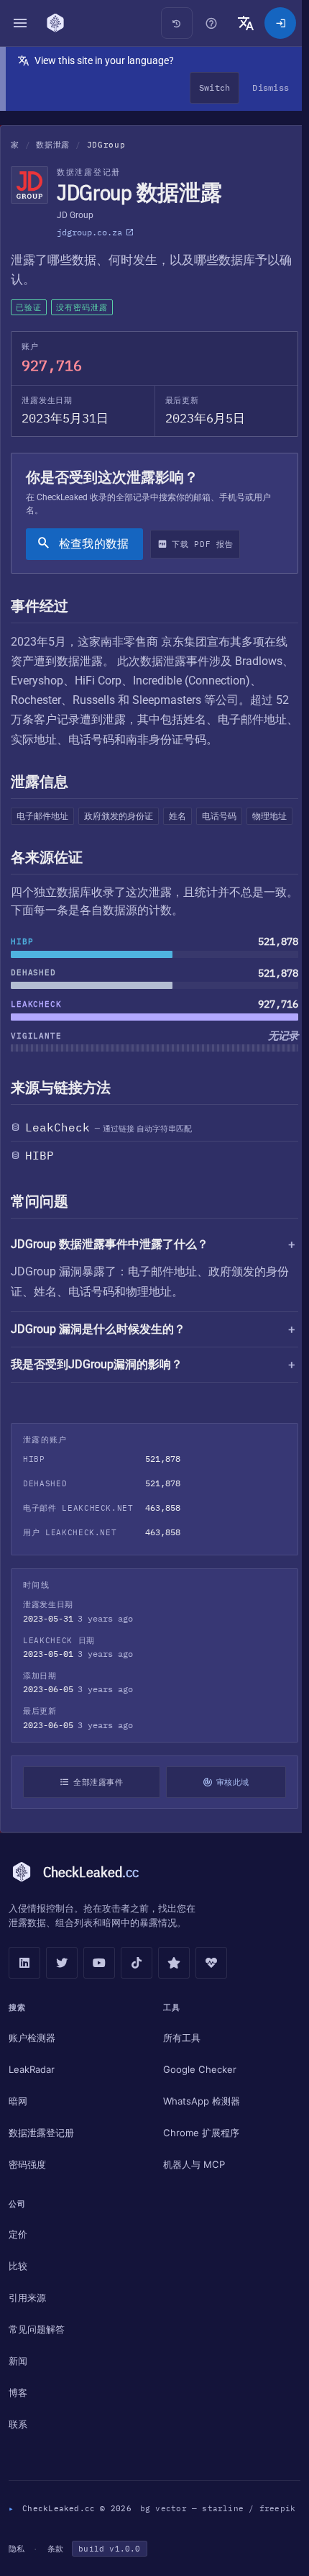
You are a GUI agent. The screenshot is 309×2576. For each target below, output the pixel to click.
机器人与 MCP (190, 2205)
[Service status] (211, 2005)
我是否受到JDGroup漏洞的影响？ (97, 1405)
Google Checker (196, 2110)
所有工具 (178, 2079)
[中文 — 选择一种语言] (246, 23)
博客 (18, 2433)
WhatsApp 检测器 (198, 2142)
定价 (18, 2275)
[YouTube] (99, 2005)
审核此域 (227, 1823)
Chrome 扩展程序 (198, 2174)
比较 (18, 2307)
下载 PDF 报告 (202, 544)
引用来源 (27, 2338)
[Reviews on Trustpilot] (174, 2005)
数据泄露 (53, 145)
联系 (18, 2465)
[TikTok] (137, 2005)
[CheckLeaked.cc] (55, 23)
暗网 (18, 2142)
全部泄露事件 (96, 1823)
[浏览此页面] (211, 23)
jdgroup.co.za (89, 232)
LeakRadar (32, 2110)
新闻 (18, 2402)
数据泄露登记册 (41, 2174)
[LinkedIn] (24, 2005)
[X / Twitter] (62, 2005)
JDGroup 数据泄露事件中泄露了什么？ (110, 1244)
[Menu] (20, 23)
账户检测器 (32, 2079)
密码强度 (27, 2205)
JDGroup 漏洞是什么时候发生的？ (98, 1370)
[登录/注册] (280, 23)
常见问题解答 (37, 2370)
